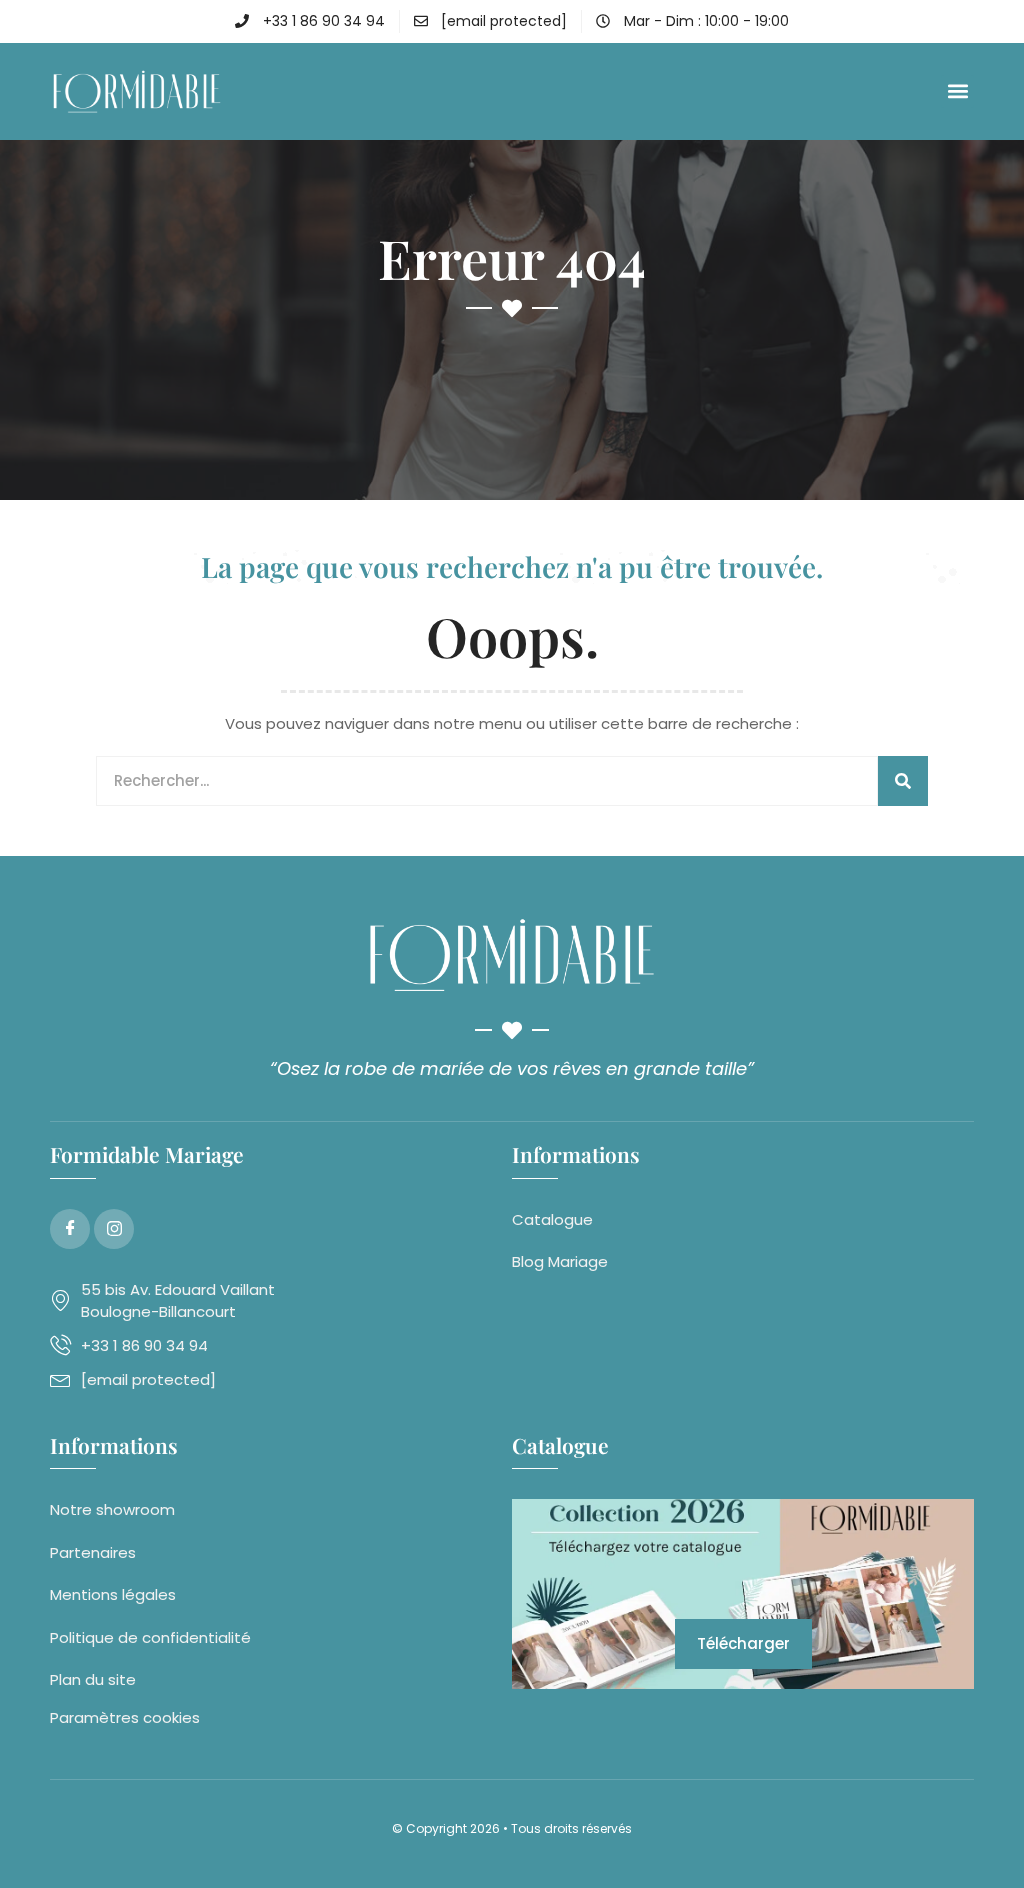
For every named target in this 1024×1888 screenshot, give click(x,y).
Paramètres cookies (125, 1717)
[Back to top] (979, 1843)
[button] (957, 91)
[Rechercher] (903, 781)
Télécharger (743, 1643)
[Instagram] (114, 1229)
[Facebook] (70, 1229)
